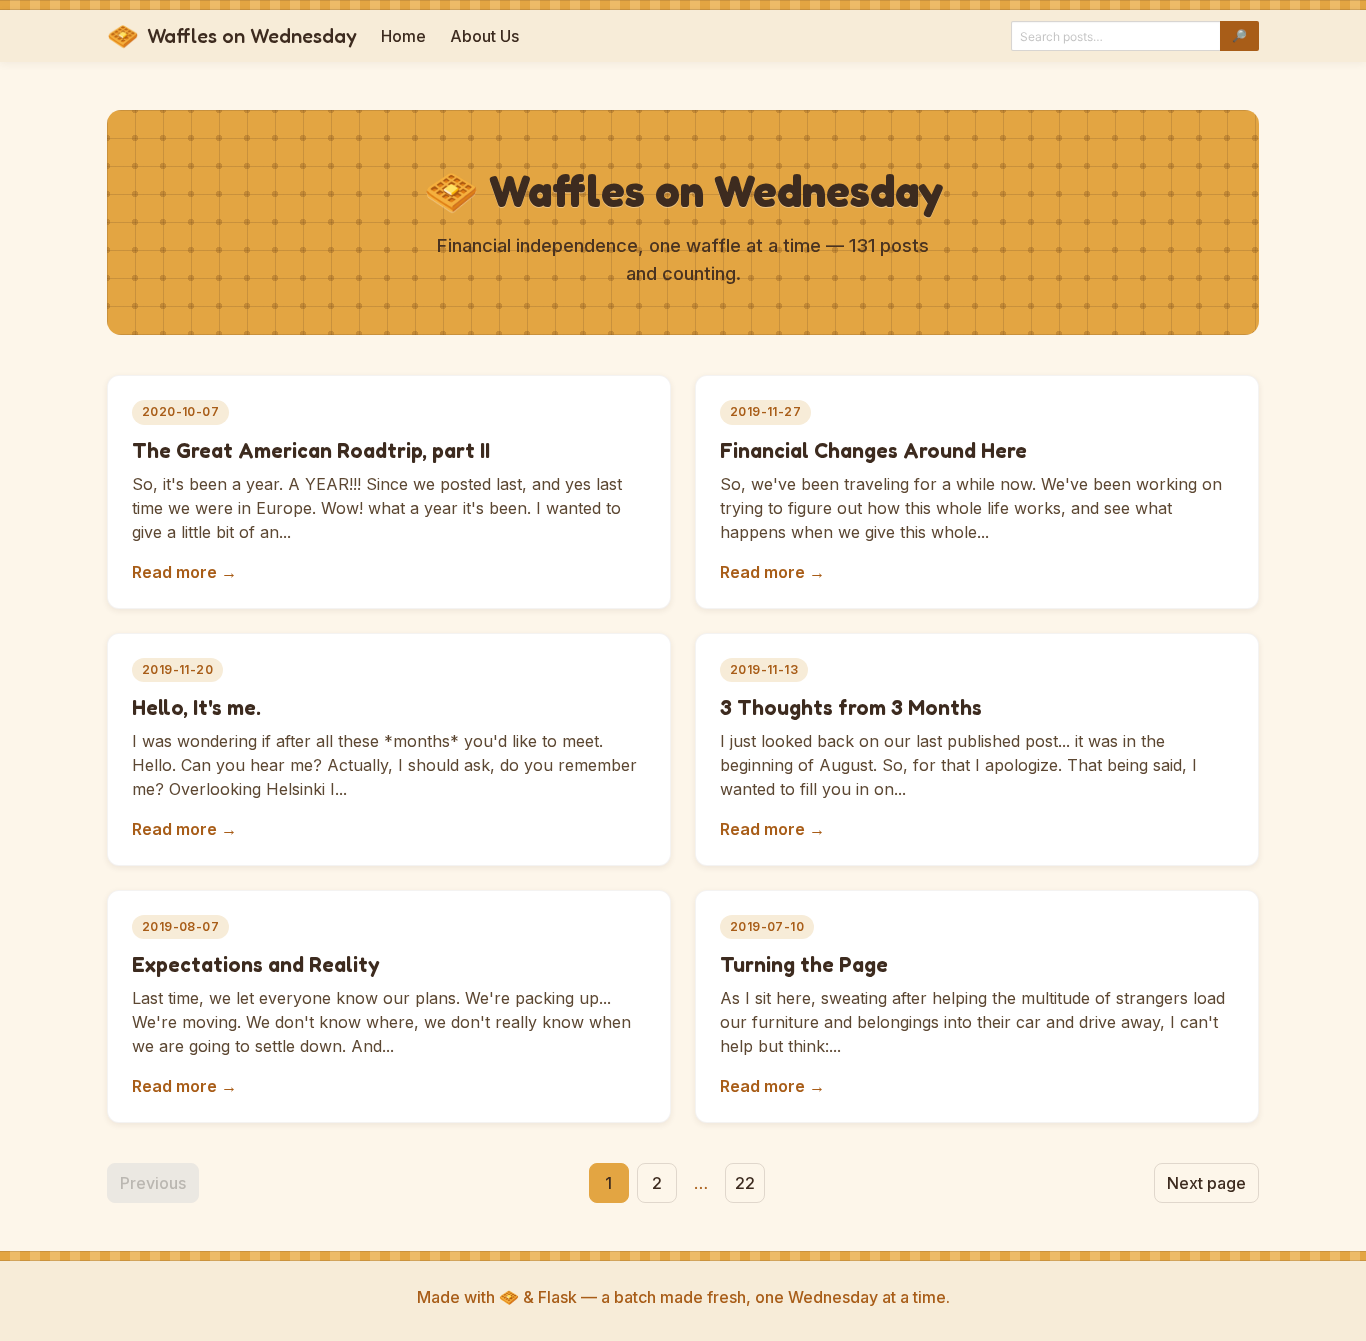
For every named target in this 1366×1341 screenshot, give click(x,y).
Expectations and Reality (256, 964)
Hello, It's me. (196, 707)
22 (745, 1183)
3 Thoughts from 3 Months (851, 707)
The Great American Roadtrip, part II (311, 450)
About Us (484, 36)
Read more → (184, 572)
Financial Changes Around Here (873, 450)
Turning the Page (804, 964)
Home (403, 36)
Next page (1206, 1183)
